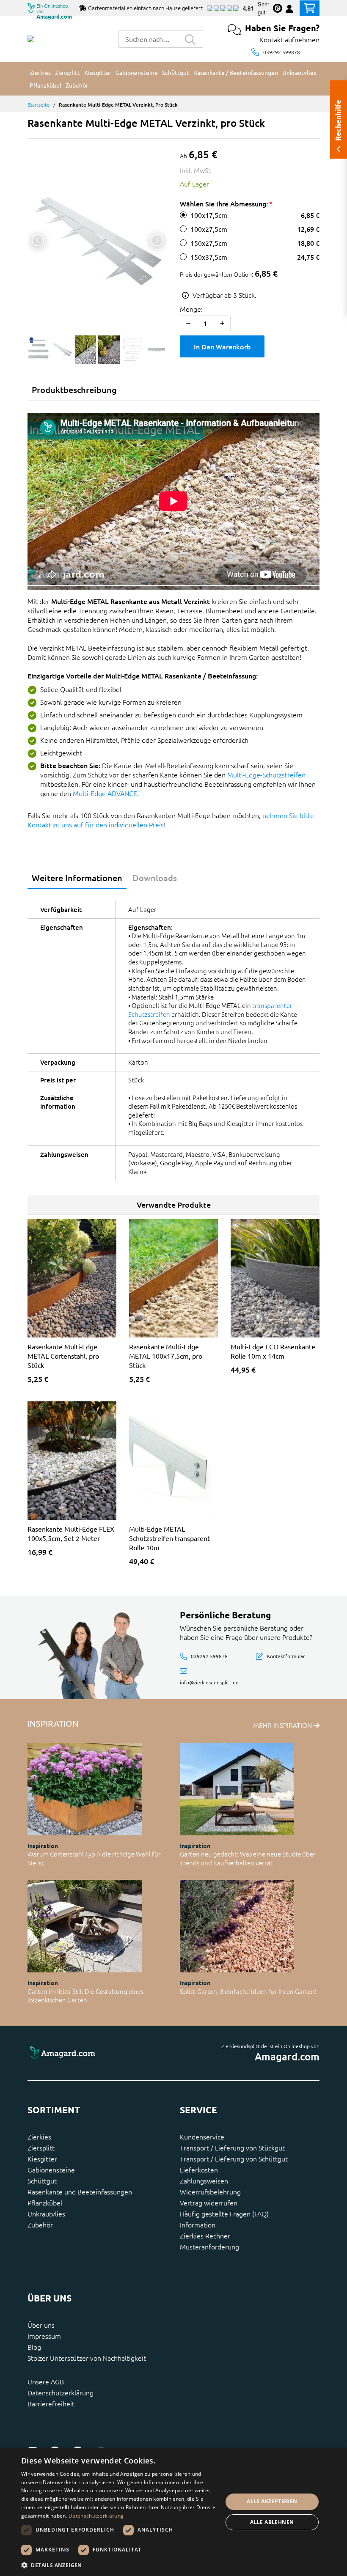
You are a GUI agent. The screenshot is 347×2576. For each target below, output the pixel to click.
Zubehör (40, 2224)
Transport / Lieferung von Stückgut (232, 2148)
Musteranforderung (209, 2246)
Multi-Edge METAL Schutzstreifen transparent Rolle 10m (169, 1538)
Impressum (44, 2336)
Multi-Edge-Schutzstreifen (266, 774)
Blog (34, 2347)
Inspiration (43, 1845)
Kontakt (271, 39)
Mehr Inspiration (283, 1725)
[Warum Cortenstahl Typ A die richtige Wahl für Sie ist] (85, 1789)
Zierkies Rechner (205, 2235)
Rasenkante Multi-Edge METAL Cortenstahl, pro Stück (63, 1356)
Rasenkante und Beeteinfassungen (80, 2192)
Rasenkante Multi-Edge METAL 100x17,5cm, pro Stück (166, 1356)
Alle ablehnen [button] (272, 2522)
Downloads (155, 878)
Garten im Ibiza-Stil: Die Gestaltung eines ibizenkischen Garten (85, 1996)
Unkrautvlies (46, 2213)
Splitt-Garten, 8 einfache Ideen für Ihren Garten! (248, 1991)
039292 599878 (282, 52)
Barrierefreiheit (51, 2403)
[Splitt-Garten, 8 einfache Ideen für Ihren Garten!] (237, 1926)
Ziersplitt (41, 2148)
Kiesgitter (42, 2159)
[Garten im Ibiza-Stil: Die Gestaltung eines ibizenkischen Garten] (85, 1926)
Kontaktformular (286, 1656)
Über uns (41, 2325)
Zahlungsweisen (204, 2181)
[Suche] (190, 39)
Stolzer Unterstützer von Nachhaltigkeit (87, 2358)
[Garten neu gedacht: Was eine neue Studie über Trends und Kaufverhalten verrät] (237, 1789)
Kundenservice (202, 2137)
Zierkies (39, 2137)
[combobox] (148, 39)
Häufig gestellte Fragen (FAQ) (224, 2213)
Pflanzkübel (45, 2203)
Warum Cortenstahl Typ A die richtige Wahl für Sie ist (94, 1858)
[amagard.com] (97, 2053)
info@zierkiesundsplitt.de (209, 1682)
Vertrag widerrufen (209, 2203)
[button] (119, 2565)
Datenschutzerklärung (61, 2392)
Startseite (39, 104)
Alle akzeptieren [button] (272, 2501)
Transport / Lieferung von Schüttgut (234, 2159)
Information (198, 2224)
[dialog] (173, 2512)
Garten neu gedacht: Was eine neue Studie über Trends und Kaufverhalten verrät (248, 1858)
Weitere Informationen (77, 878)
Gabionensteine (51, 2170)
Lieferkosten (199, 2170)
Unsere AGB (46, 2381)
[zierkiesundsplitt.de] (31, 39)
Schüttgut (42, 2181)
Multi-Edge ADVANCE (105, 793)
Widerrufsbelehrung (210, 2192)
